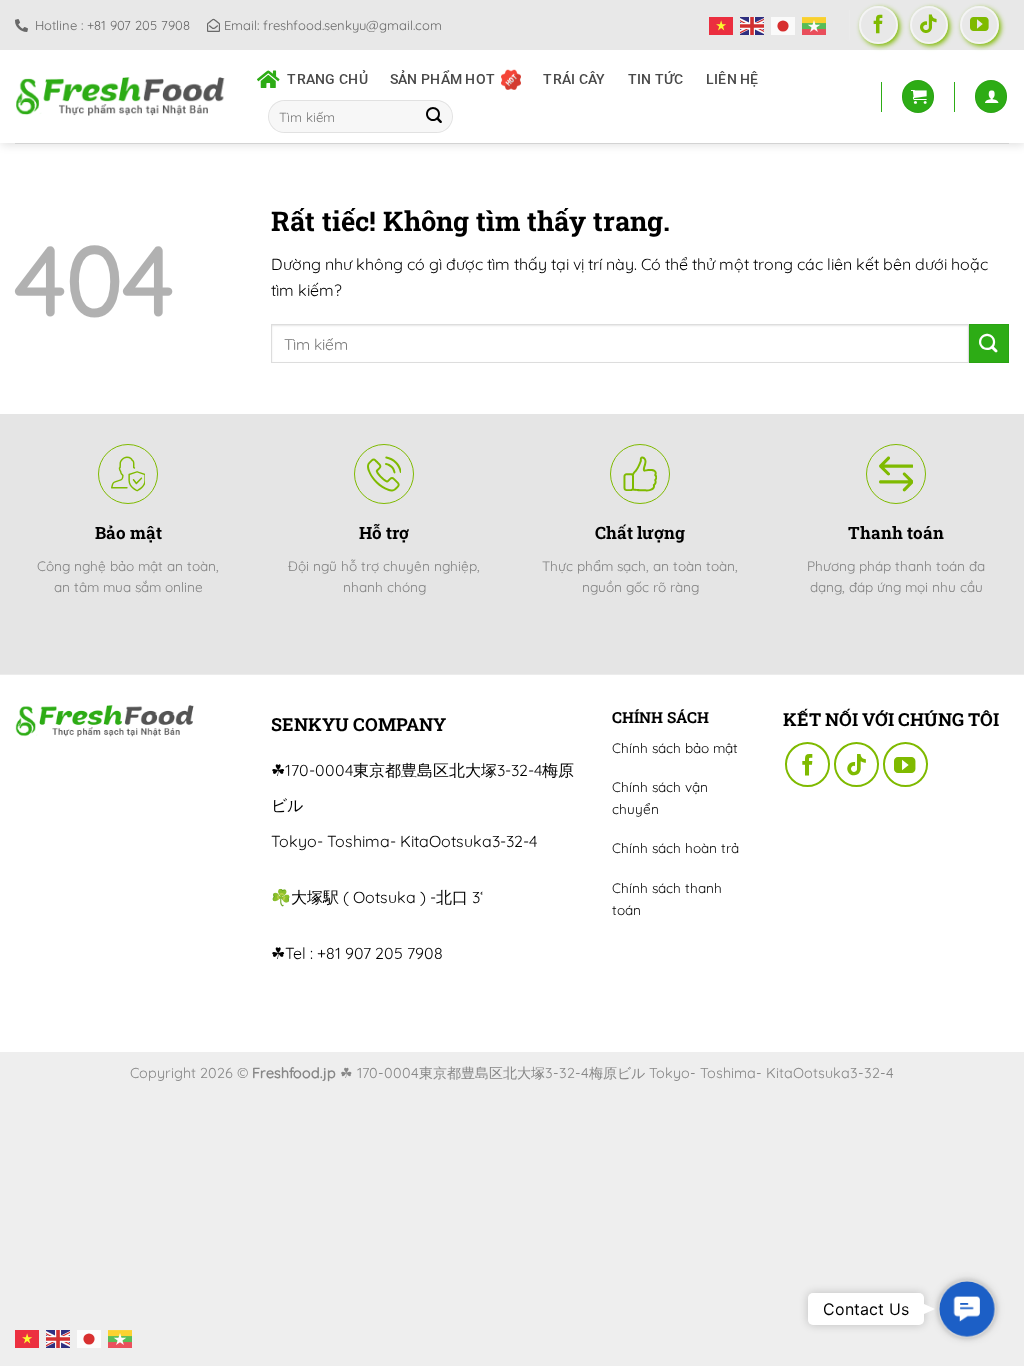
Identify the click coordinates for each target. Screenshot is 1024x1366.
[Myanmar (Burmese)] (817, 24)
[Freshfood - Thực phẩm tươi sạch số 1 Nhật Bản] (121, 96)
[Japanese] (786, 24)
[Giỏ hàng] (918, 96)
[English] (755, 24)
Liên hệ (732, 79)
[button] (967, 1309)
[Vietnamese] (724, 24)
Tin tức (656, 79)
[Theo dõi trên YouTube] (979, 25)
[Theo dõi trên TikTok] (929, 25)
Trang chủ (327, 79)
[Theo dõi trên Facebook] (878, 25)
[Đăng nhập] (991, 96)
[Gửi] (434, 117)
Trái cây (574, 79)
